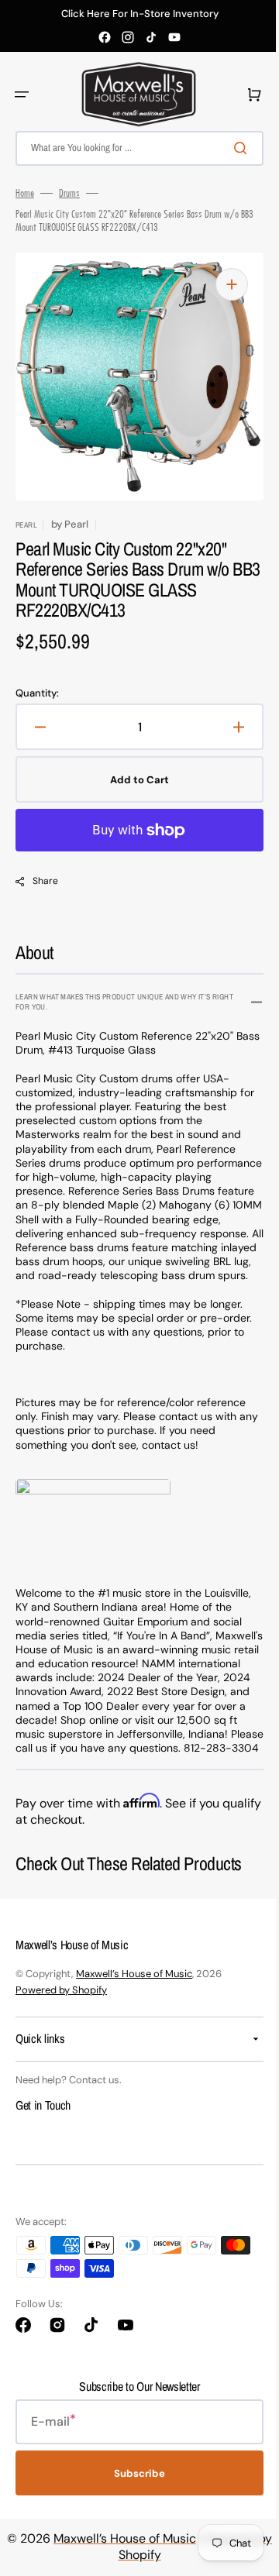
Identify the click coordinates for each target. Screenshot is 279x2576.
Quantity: (37, 693)
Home (25, 193)
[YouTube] (174, 37)
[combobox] (134, 148)
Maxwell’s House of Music (134, 2002)
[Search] (232, 148)
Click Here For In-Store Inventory (140, 14)
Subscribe (134, 2501)
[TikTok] (151, 37)
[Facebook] (105, 37)
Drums (69, 193)
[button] (22, 95)
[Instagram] (128, 37)
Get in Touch (43, 2134)
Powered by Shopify (61, 2018)
